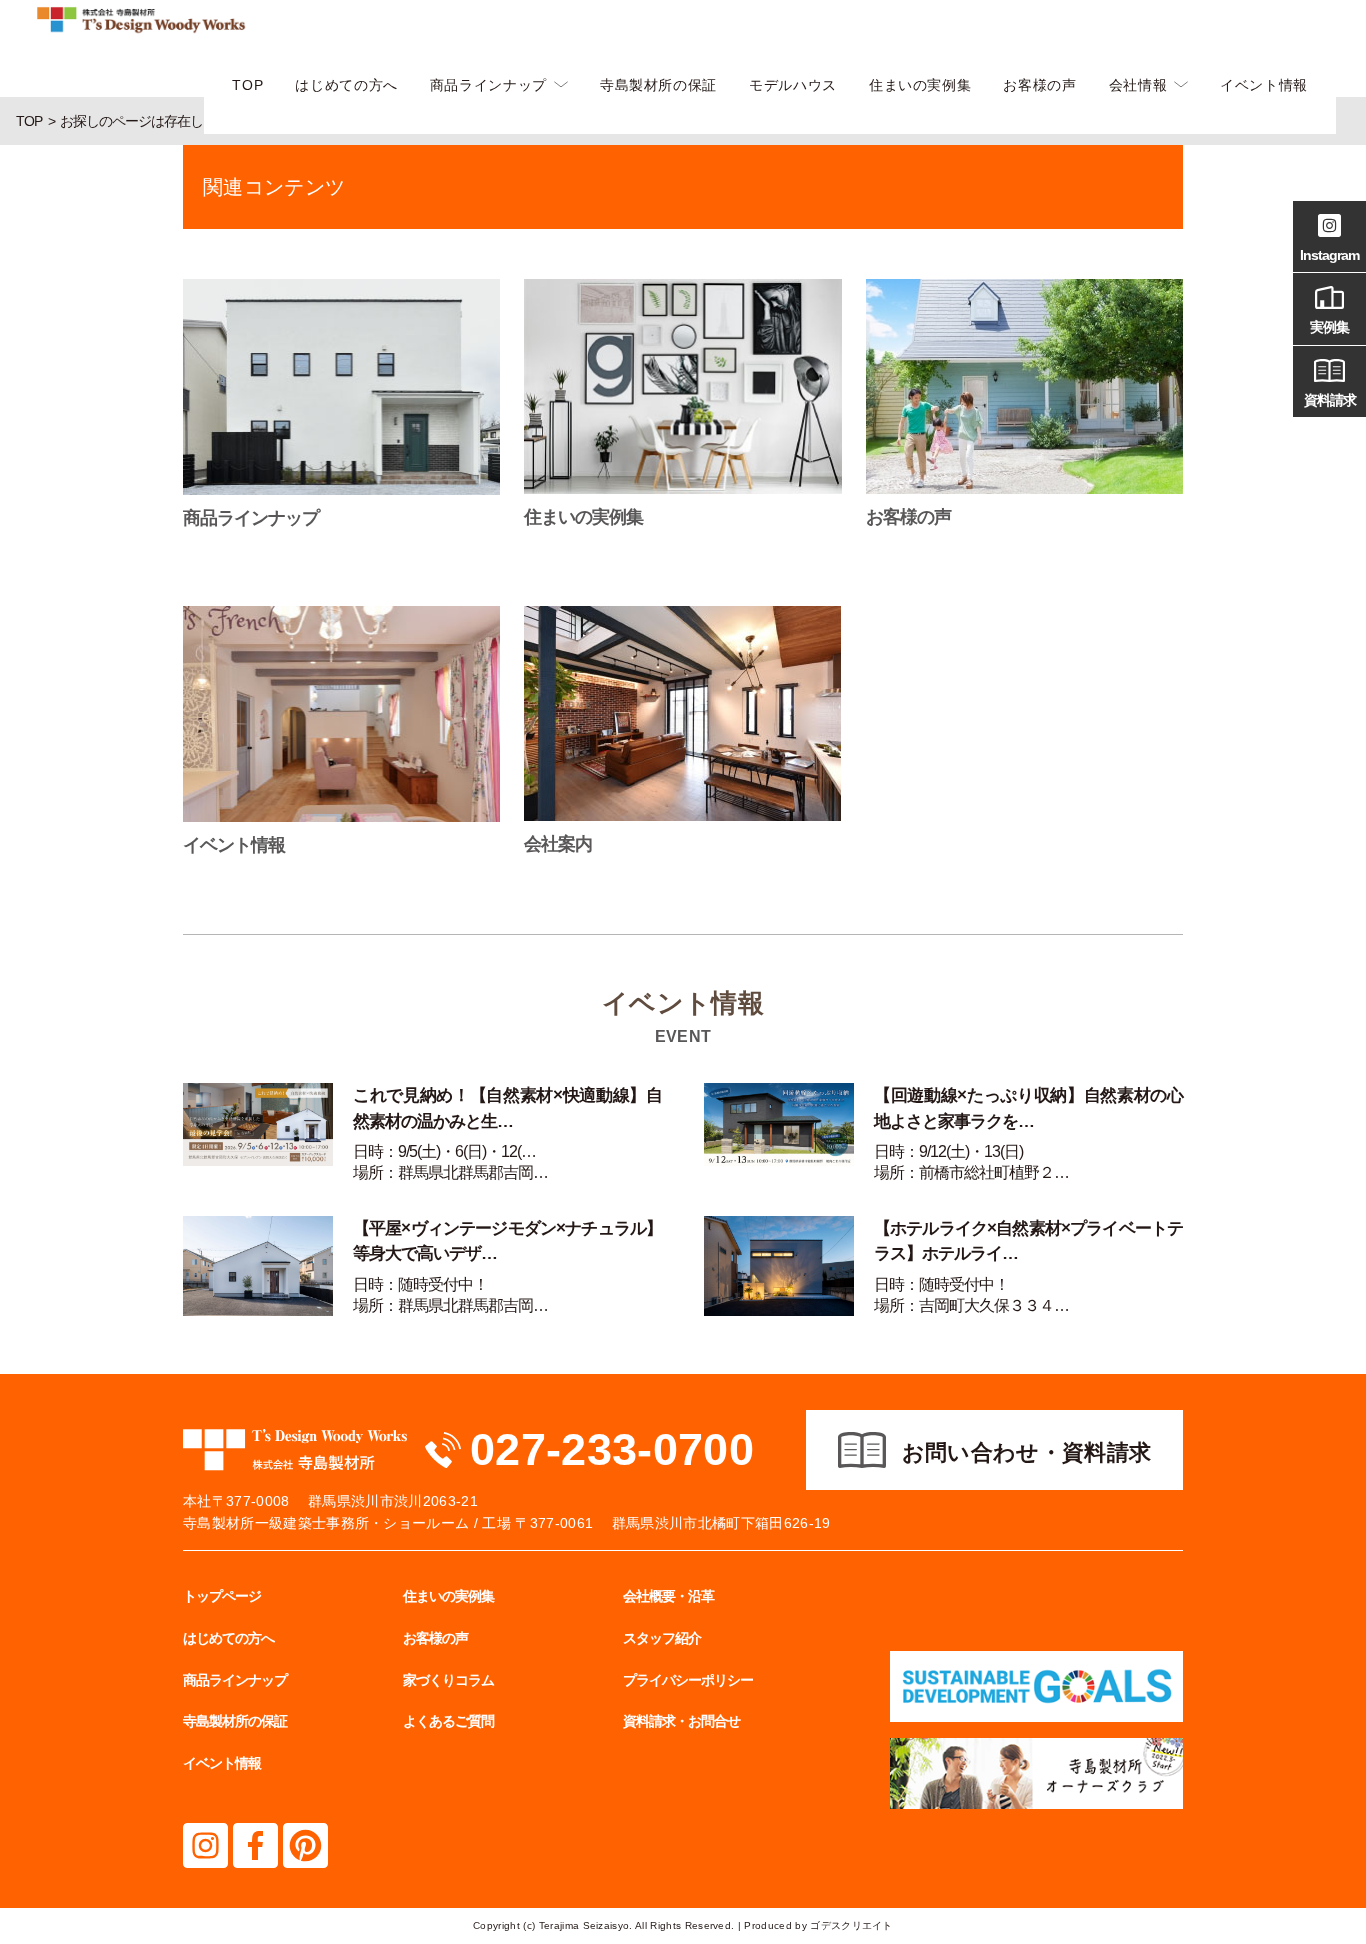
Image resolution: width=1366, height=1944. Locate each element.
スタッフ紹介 (662, 1638)
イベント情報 (1264, 85)
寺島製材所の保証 (658, 85)
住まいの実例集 (920, 85)
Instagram (1329, 255)
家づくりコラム (448, 1680)
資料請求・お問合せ (681, 1721)
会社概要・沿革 (668, 1596)
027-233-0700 (612, 1449)
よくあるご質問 (448, 1721)
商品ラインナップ (488, 85)
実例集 (1329, 327)
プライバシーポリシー (688, 1680)
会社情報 (1138, 85)
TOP (247, 85)
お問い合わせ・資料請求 (1027, 1452)
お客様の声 (1039, 85)
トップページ (222, 1596)
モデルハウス (793, 85)
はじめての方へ (346, 85)
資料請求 (1330, 400)
